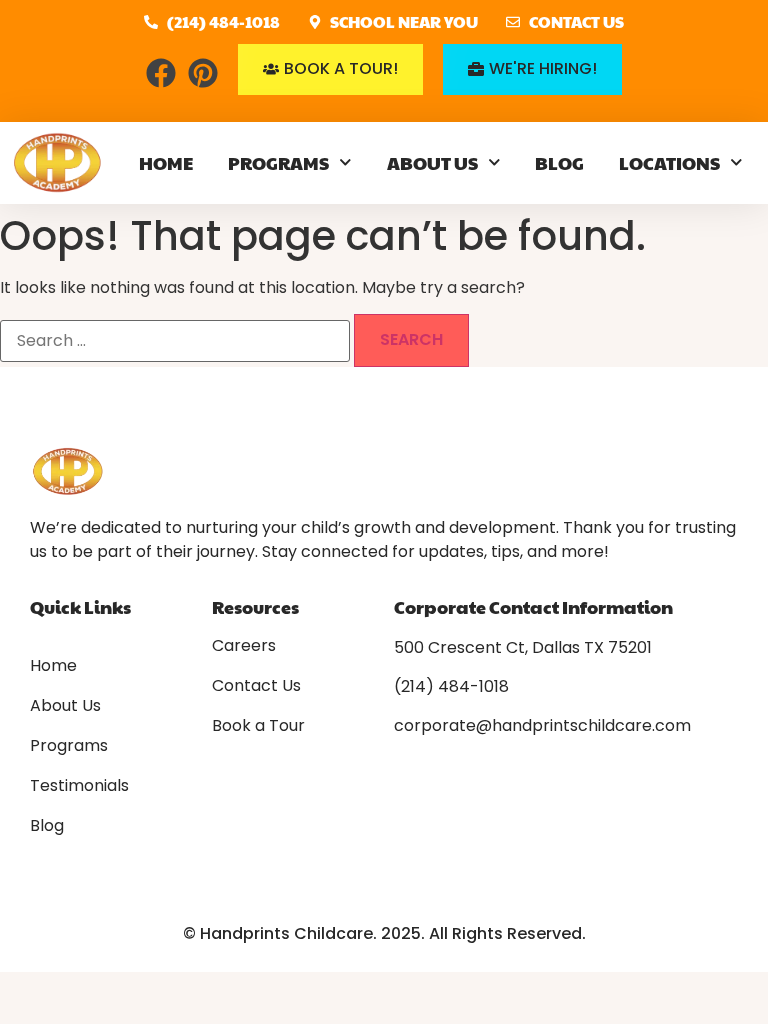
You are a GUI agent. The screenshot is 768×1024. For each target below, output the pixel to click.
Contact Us (256, 686)
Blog (559, 162)
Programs (278, 162)
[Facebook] (161, 73)
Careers (244, 646)
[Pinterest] (203, 73)
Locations (669, 162)
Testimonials (79, 786)
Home (166, 162)
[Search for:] (175, 341)
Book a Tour (258, 726)
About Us (432, 162)
